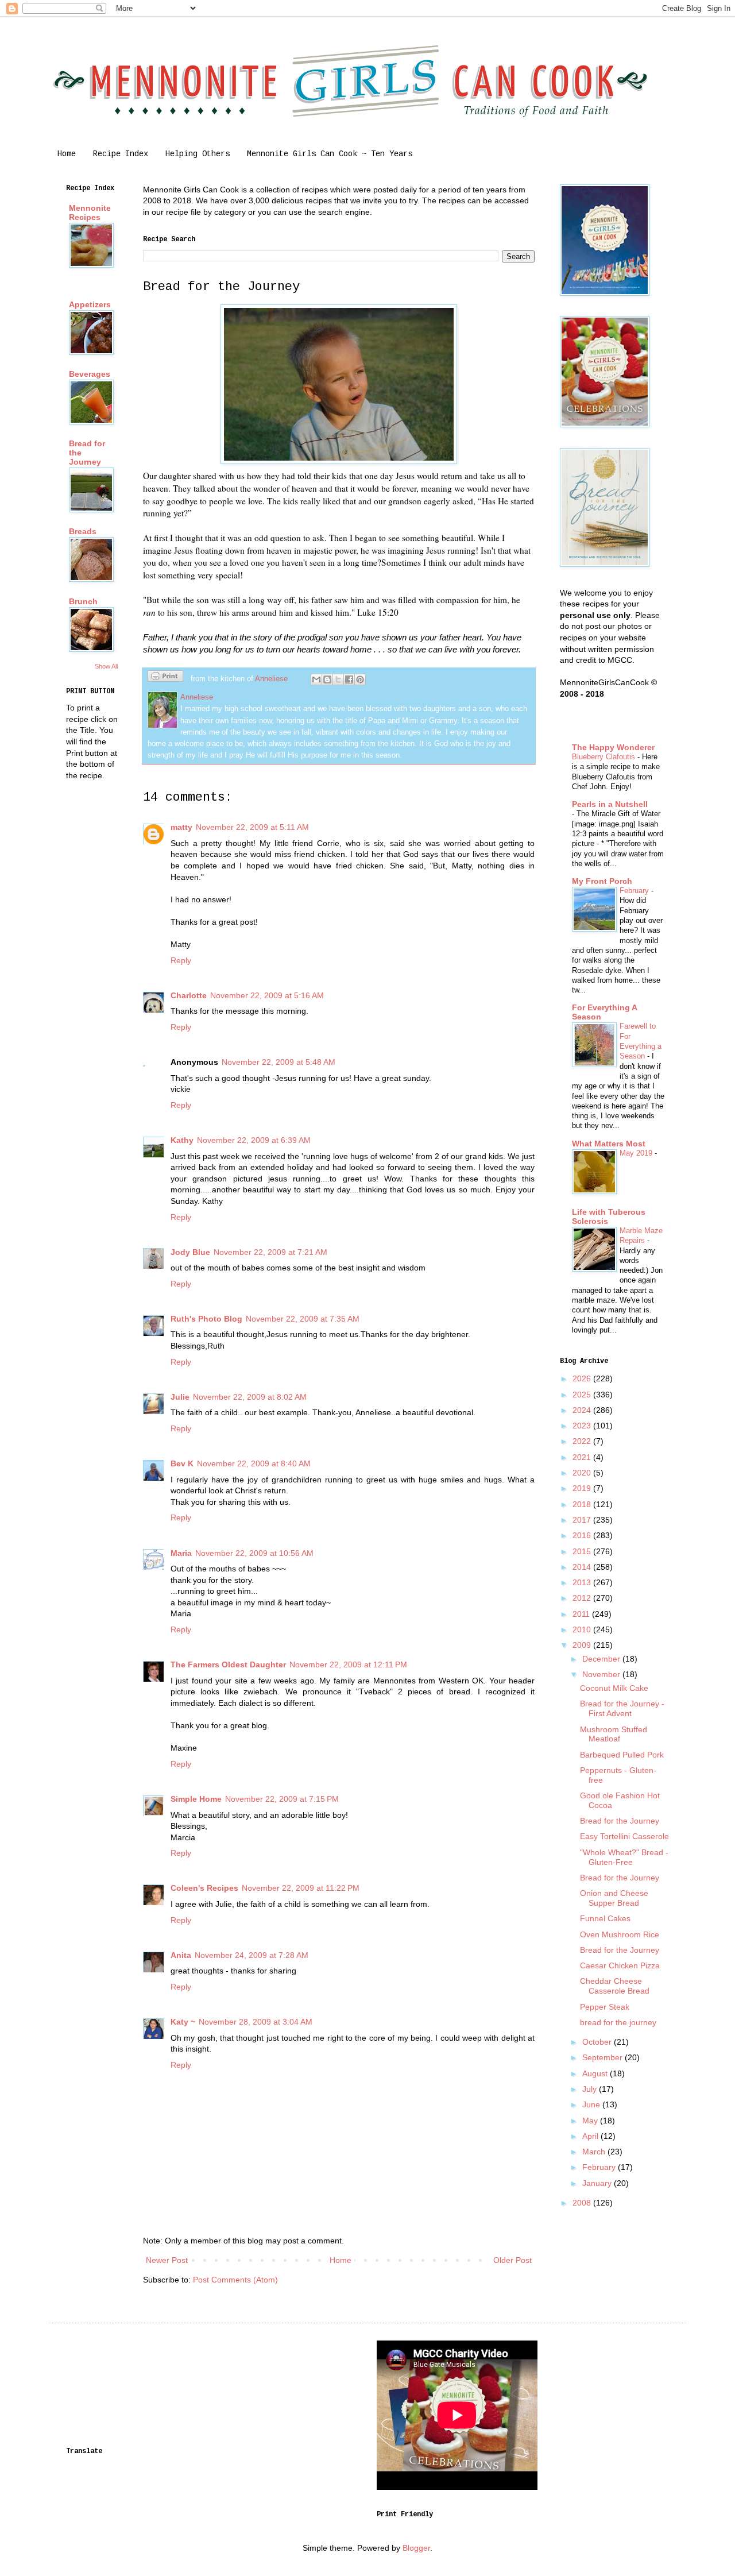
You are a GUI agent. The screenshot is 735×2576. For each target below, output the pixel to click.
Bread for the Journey (620, 1821)
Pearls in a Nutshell (610, 804)
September (604, 2057)
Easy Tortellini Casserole (624, 1836)
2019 (583, 1488)
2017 (583, 1520)
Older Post (512, 2260)
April (591, 2136)
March (595, 2152)
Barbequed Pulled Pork (622, 1755)
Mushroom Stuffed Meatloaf (614, 1734)
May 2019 (637, 1153)
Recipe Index (121, 154)
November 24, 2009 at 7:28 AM (252, 1955)
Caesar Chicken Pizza (620, 1965)
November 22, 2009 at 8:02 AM (250, 1397)
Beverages (90, 374)
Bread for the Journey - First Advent (622, 1708)
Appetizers (90, 304)
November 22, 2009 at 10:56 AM (254, 1553)
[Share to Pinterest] (360, 679)
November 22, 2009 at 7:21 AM (270, 1252)
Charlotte (189, 995)
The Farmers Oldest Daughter (228, 1664)
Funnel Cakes (605, 1918)
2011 (582, 1614)
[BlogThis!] (327, 679)
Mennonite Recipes (90, 213)
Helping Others (198, 154)
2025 (583, 1395)
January (598, 2183)
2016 (583, 1535)
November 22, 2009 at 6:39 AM (254, 1140)
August (596, 2073)
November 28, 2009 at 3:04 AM (256, 2022)
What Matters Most (609, 1144)
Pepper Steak (605, 2007)
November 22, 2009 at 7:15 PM (282, 1799)
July (591, 2089)
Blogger (416, 2548)
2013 (583, 1582)
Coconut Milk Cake (614, 1688)
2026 (583, 1378)
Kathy (182, 1140)
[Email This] (316, 679)
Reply (181, 960)
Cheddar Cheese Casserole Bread (615, 1986)
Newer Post (167, 2260)
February (635, 891)
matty (181, 827)
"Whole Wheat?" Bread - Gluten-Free (624, 1857)
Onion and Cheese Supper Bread (614, 1898)
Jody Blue (190, 1252)
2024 (583, 1410)
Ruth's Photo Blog (206, 1319)
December (602, 1659)
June (592, 2104)
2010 (583, 1629)
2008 (583, 2203)
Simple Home (196, 1799)
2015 (583, 1551)
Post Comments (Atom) (235, 2280)
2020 (583, 1473)
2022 (583, 1441)
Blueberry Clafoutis (605, 757)
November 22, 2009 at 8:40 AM (254, 1463)
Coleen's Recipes (204, 1888)
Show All (106, 666)
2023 (583, 1426)
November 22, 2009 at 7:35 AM (303, 1319)
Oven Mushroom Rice (620, 1934)
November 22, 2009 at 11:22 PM (301, 1888)
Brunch (83, 601)
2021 (583, 1457)
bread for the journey (618, 2022)
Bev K (182, 1463)
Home (67, 154)
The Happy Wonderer (613, 747)
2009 (583, 1645)
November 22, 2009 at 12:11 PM (348, 1664)
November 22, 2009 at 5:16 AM (267, 995)
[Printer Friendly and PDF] (165, 678)
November (602, 1674)
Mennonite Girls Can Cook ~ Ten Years (330, 154)
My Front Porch (602, 881)
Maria (181, 1553)
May (591, 2121)
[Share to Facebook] (349, 679)
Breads (83, 531)
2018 (583, 1504)
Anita (181, 1955)
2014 (583, 1567)
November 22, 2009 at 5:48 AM (278, 1062)
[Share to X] (338, 679)
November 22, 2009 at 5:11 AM (252, 827)
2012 (583, 1598)
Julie (180, 1397)
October (598, 2042)
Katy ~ (183, 2022)
